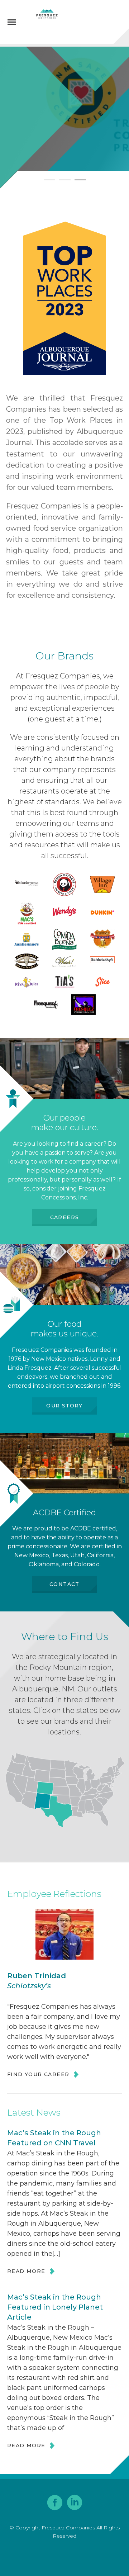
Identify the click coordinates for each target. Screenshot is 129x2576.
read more (26, 2271)
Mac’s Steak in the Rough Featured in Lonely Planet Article (55, 2307)
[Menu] (12, 22)
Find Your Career (38, 2074)
